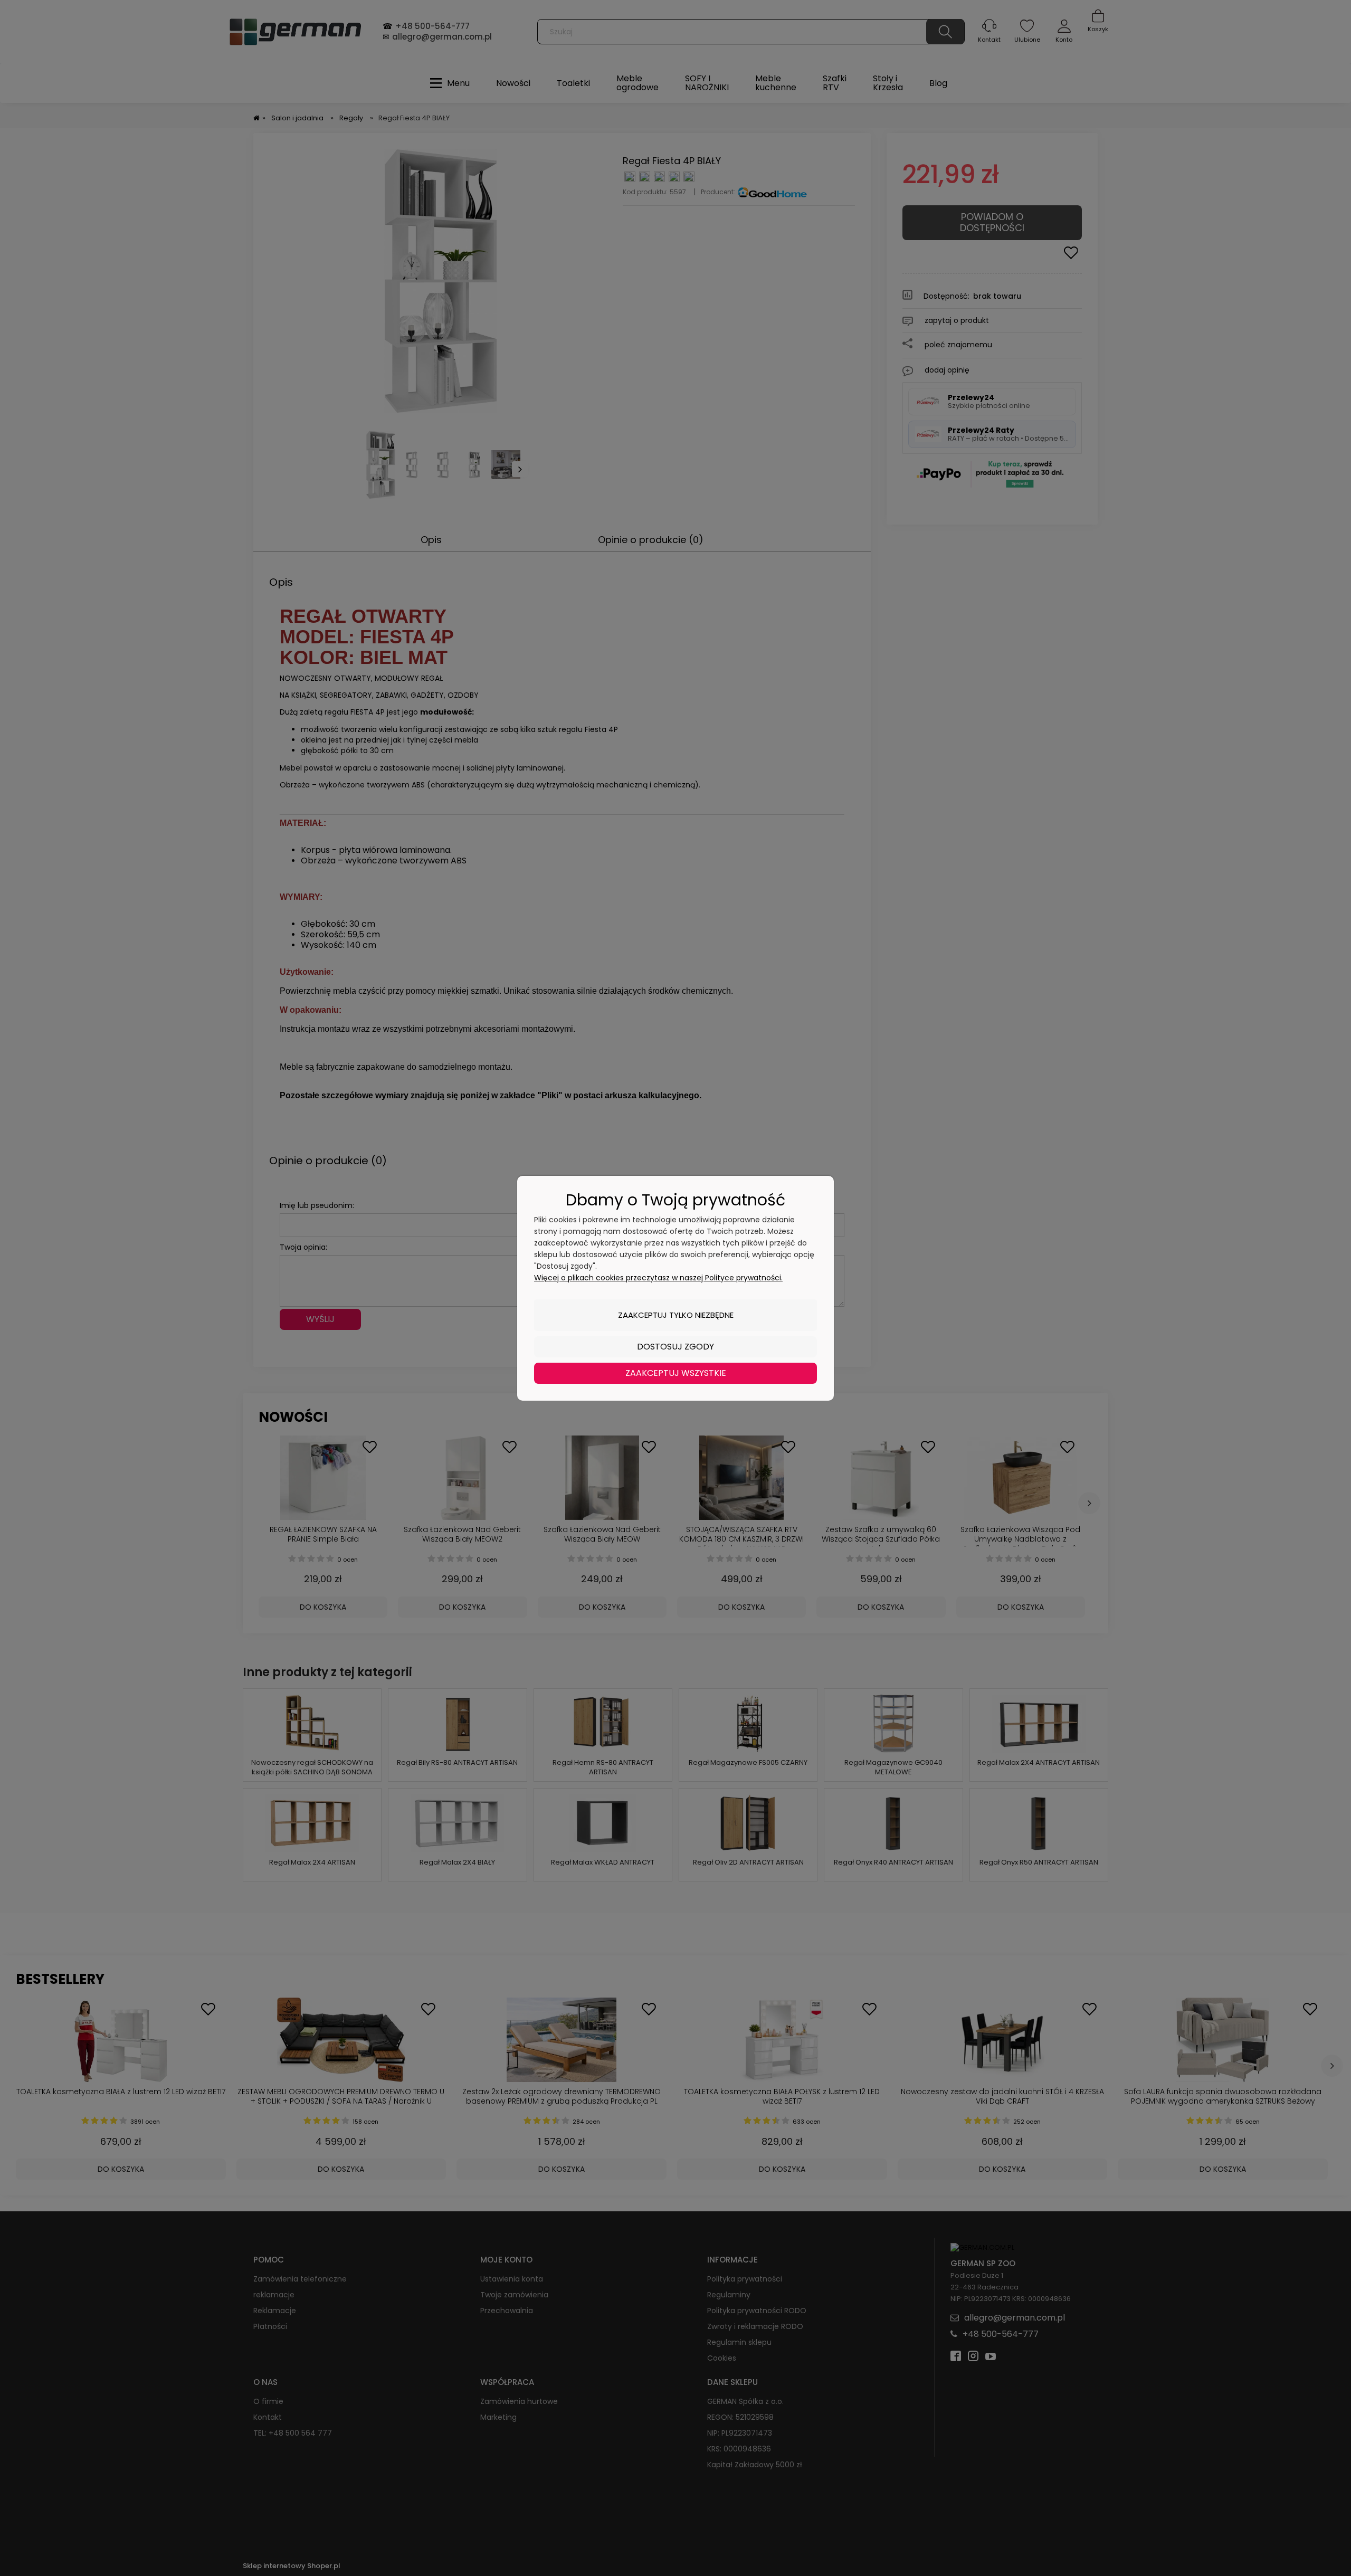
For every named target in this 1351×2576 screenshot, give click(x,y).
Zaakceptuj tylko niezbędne (676, 1315)
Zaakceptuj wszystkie (676, 1373)
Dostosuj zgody (675, 1347)
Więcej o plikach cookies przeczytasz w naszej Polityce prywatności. (658, 1278)
